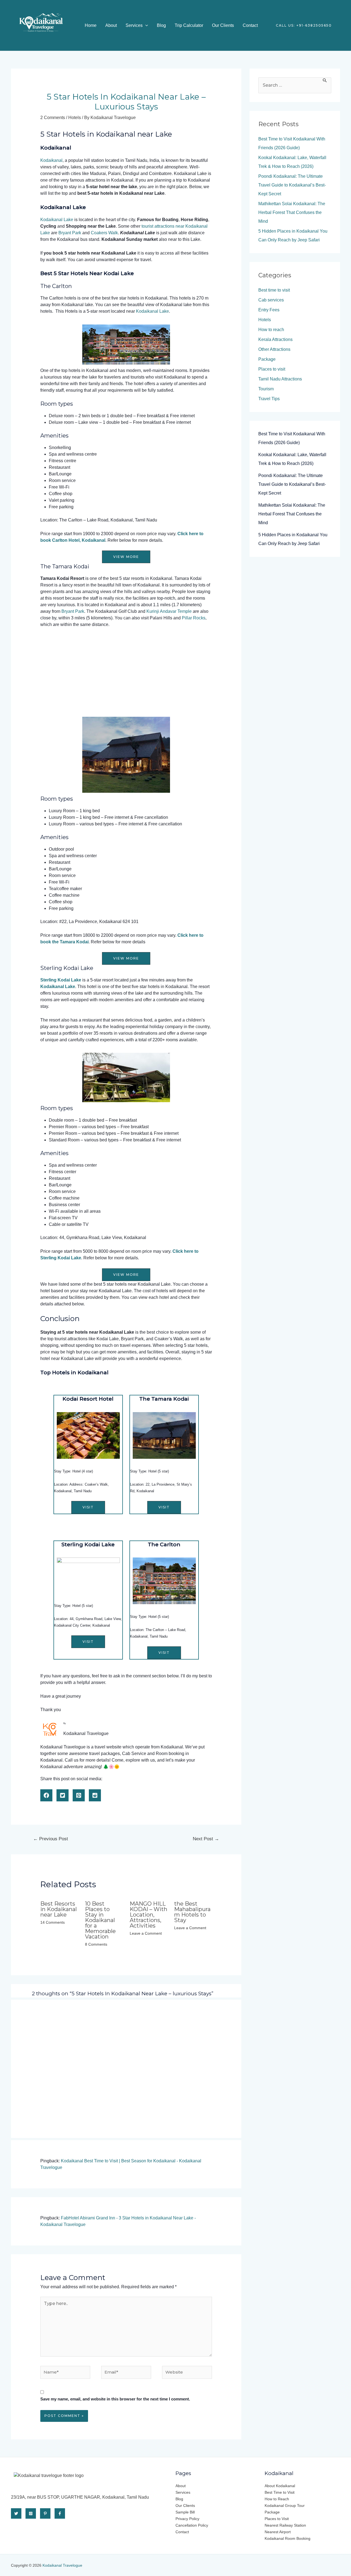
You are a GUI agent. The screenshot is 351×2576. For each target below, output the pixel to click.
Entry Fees (269, 310)
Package (267, 359)
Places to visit (272, 369)
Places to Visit (277, 2519)
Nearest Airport (278, 2532)
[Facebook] (60, 2513)
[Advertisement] (126, 673)
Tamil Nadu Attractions (280, 379)
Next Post (206, 1839)
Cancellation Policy (192, 2525)
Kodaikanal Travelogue (62, 2565)
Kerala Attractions (275, 339)
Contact (250, 25)
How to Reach (277, 2499)
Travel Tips (269, 399)
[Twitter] (16, 2513)
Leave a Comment (146, 1933)
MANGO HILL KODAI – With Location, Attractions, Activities (148, 1915)
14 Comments (53, 1922)
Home (91, 25)
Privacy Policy (187, 2519)
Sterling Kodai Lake (61, 980)
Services (134, 25)
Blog (161, 25)
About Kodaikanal (280, 2486)
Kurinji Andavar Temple (169, 611)
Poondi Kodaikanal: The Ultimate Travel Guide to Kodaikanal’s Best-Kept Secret (292, 185)
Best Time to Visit (280, 2492)
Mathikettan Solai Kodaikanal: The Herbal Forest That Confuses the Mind (292, 212)
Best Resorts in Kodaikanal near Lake (59, 1909)
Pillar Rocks (194, 618)
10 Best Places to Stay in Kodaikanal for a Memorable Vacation (100, 1920)
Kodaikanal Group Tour (285, 2506)
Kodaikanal (51, 160)
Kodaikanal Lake (57, 220)
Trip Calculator (189, 25)
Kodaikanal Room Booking (288, 2538)
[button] (126, 557)
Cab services (271, 300)
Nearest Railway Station (285, 2525)
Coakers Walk (104, 233)
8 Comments (96, 1944)
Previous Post (51, 1839)
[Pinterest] (45, 2513)
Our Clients (223, 25)
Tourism (266, 389)
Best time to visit (274, 290)
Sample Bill (185, 2512)
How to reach (271, 330)
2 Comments (53, 118)
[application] (145, 25)
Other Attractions (274, 349)
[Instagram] (31, 2513)
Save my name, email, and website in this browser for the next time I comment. (115, 2399)
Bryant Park (70, 233)
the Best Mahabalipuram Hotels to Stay (192, 1912)
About (111, 25)
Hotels (75, 118)
